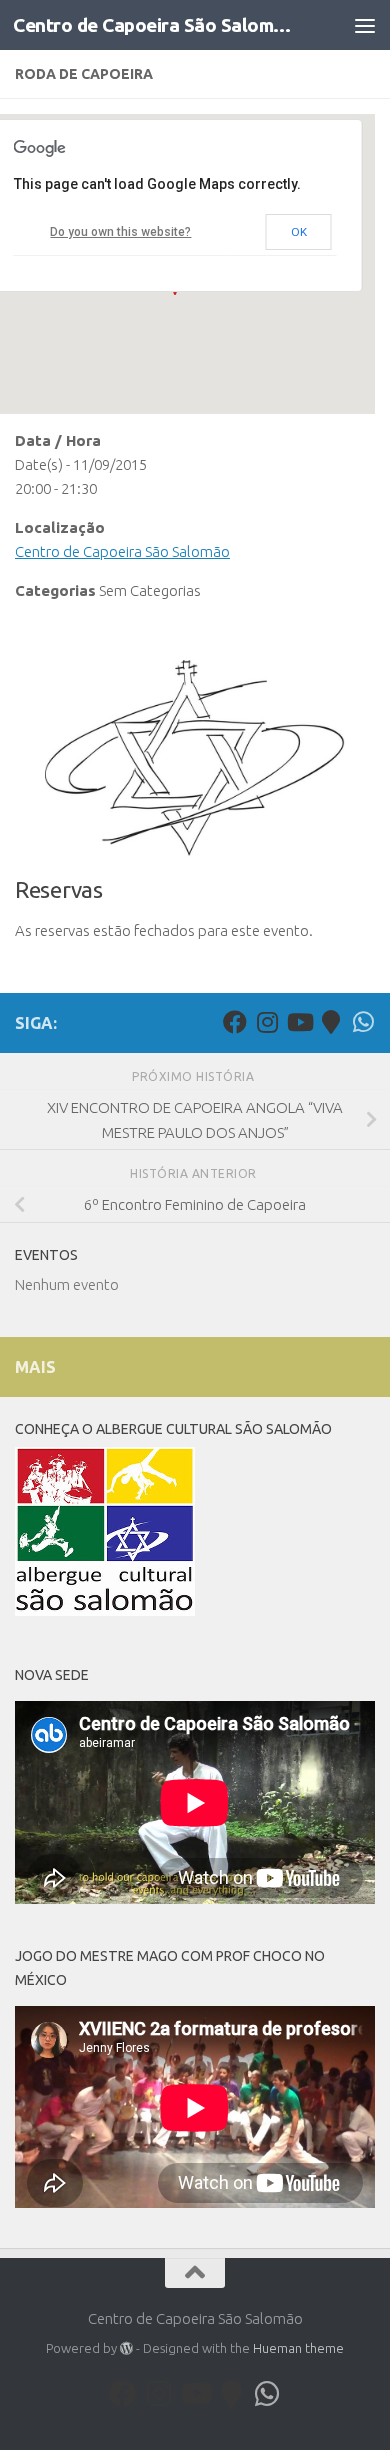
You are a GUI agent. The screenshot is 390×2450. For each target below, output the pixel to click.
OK (299, 232)
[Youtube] (299, 1022)
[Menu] (365, 25)
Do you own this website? (120, 232)
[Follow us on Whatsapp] (363, 1022)
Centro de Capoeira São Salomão (153, 25)
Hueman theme (298, 2348)
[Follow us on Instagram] (267, 1022)
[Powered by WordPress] (126, 2348)
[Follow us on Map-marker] (331, 1022)
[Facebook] (235, 1022)
